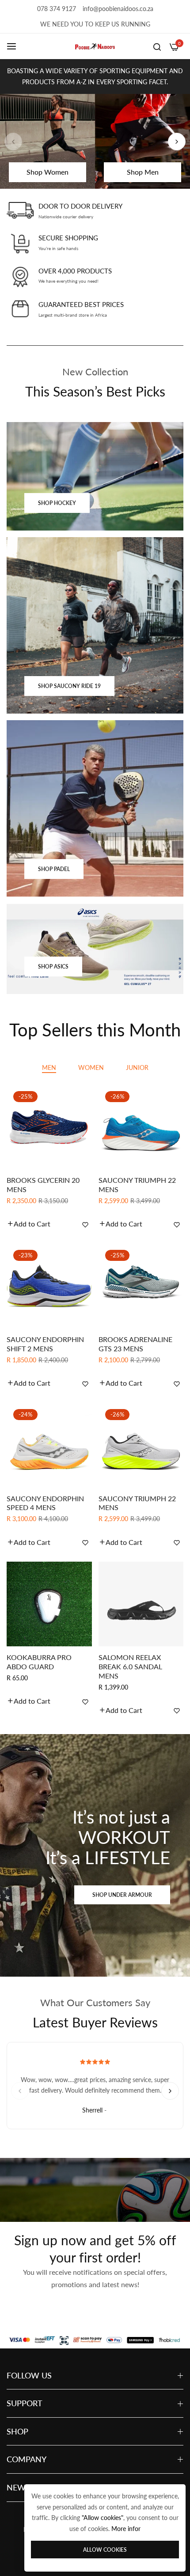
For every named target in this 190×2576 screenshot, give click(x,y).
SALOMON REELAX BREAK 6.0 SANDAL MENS (130, 1666)
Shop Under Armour (122, 1895)
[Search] (157, 46)
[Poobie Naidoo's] (95, 47)
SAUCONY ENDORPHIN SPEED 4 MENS (45, 1503)
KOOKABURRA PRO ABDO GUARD (39, 1662)
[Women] (47, 141)
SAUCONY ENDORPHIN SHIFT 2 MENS (45, 1344)
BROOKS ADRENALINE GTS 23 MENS (135, 1344)
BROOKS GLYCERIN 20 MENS (43, 1185)
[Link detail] (95, 477)
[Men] (142, 141)
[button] (177, 142)
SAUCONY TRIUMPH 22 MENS (137, 1185)
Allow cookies (105, 2550)
